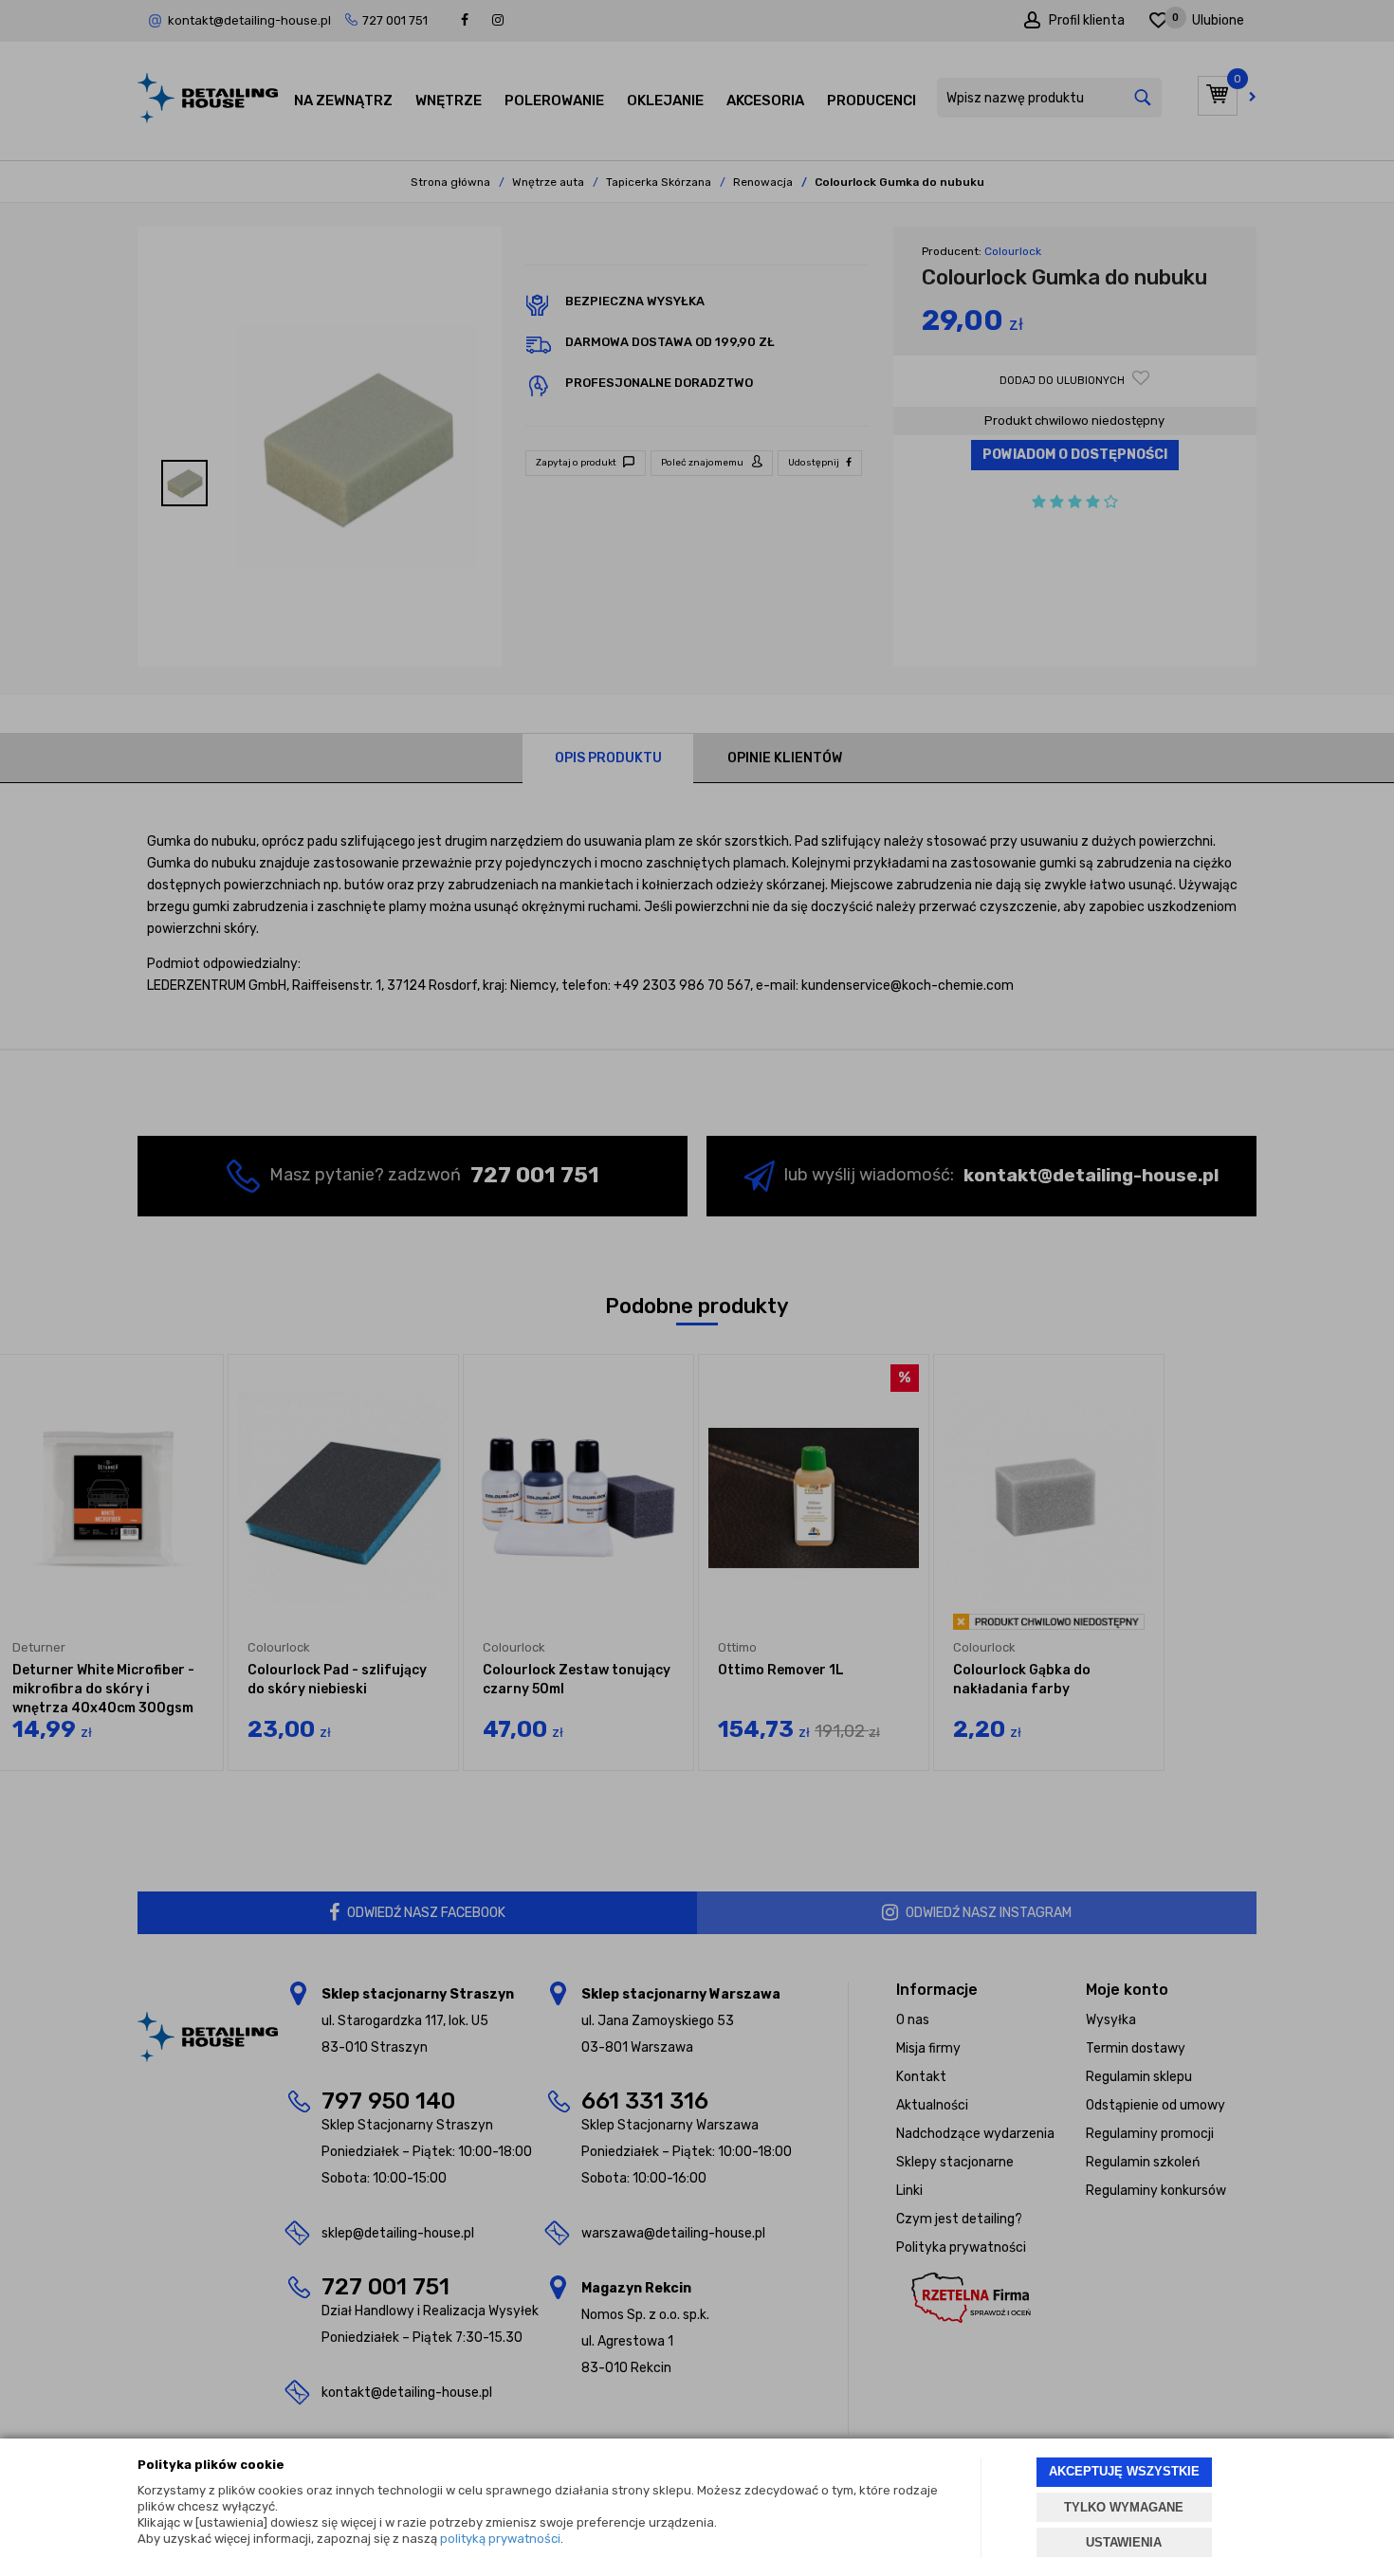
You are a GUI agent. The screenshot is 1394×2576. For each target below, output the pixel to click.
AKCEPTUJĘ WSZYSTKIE (1124, 2471)
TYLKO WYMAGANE (1124, 2507)
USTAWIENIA (1124, 2542)
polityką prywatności (500, 2539)
